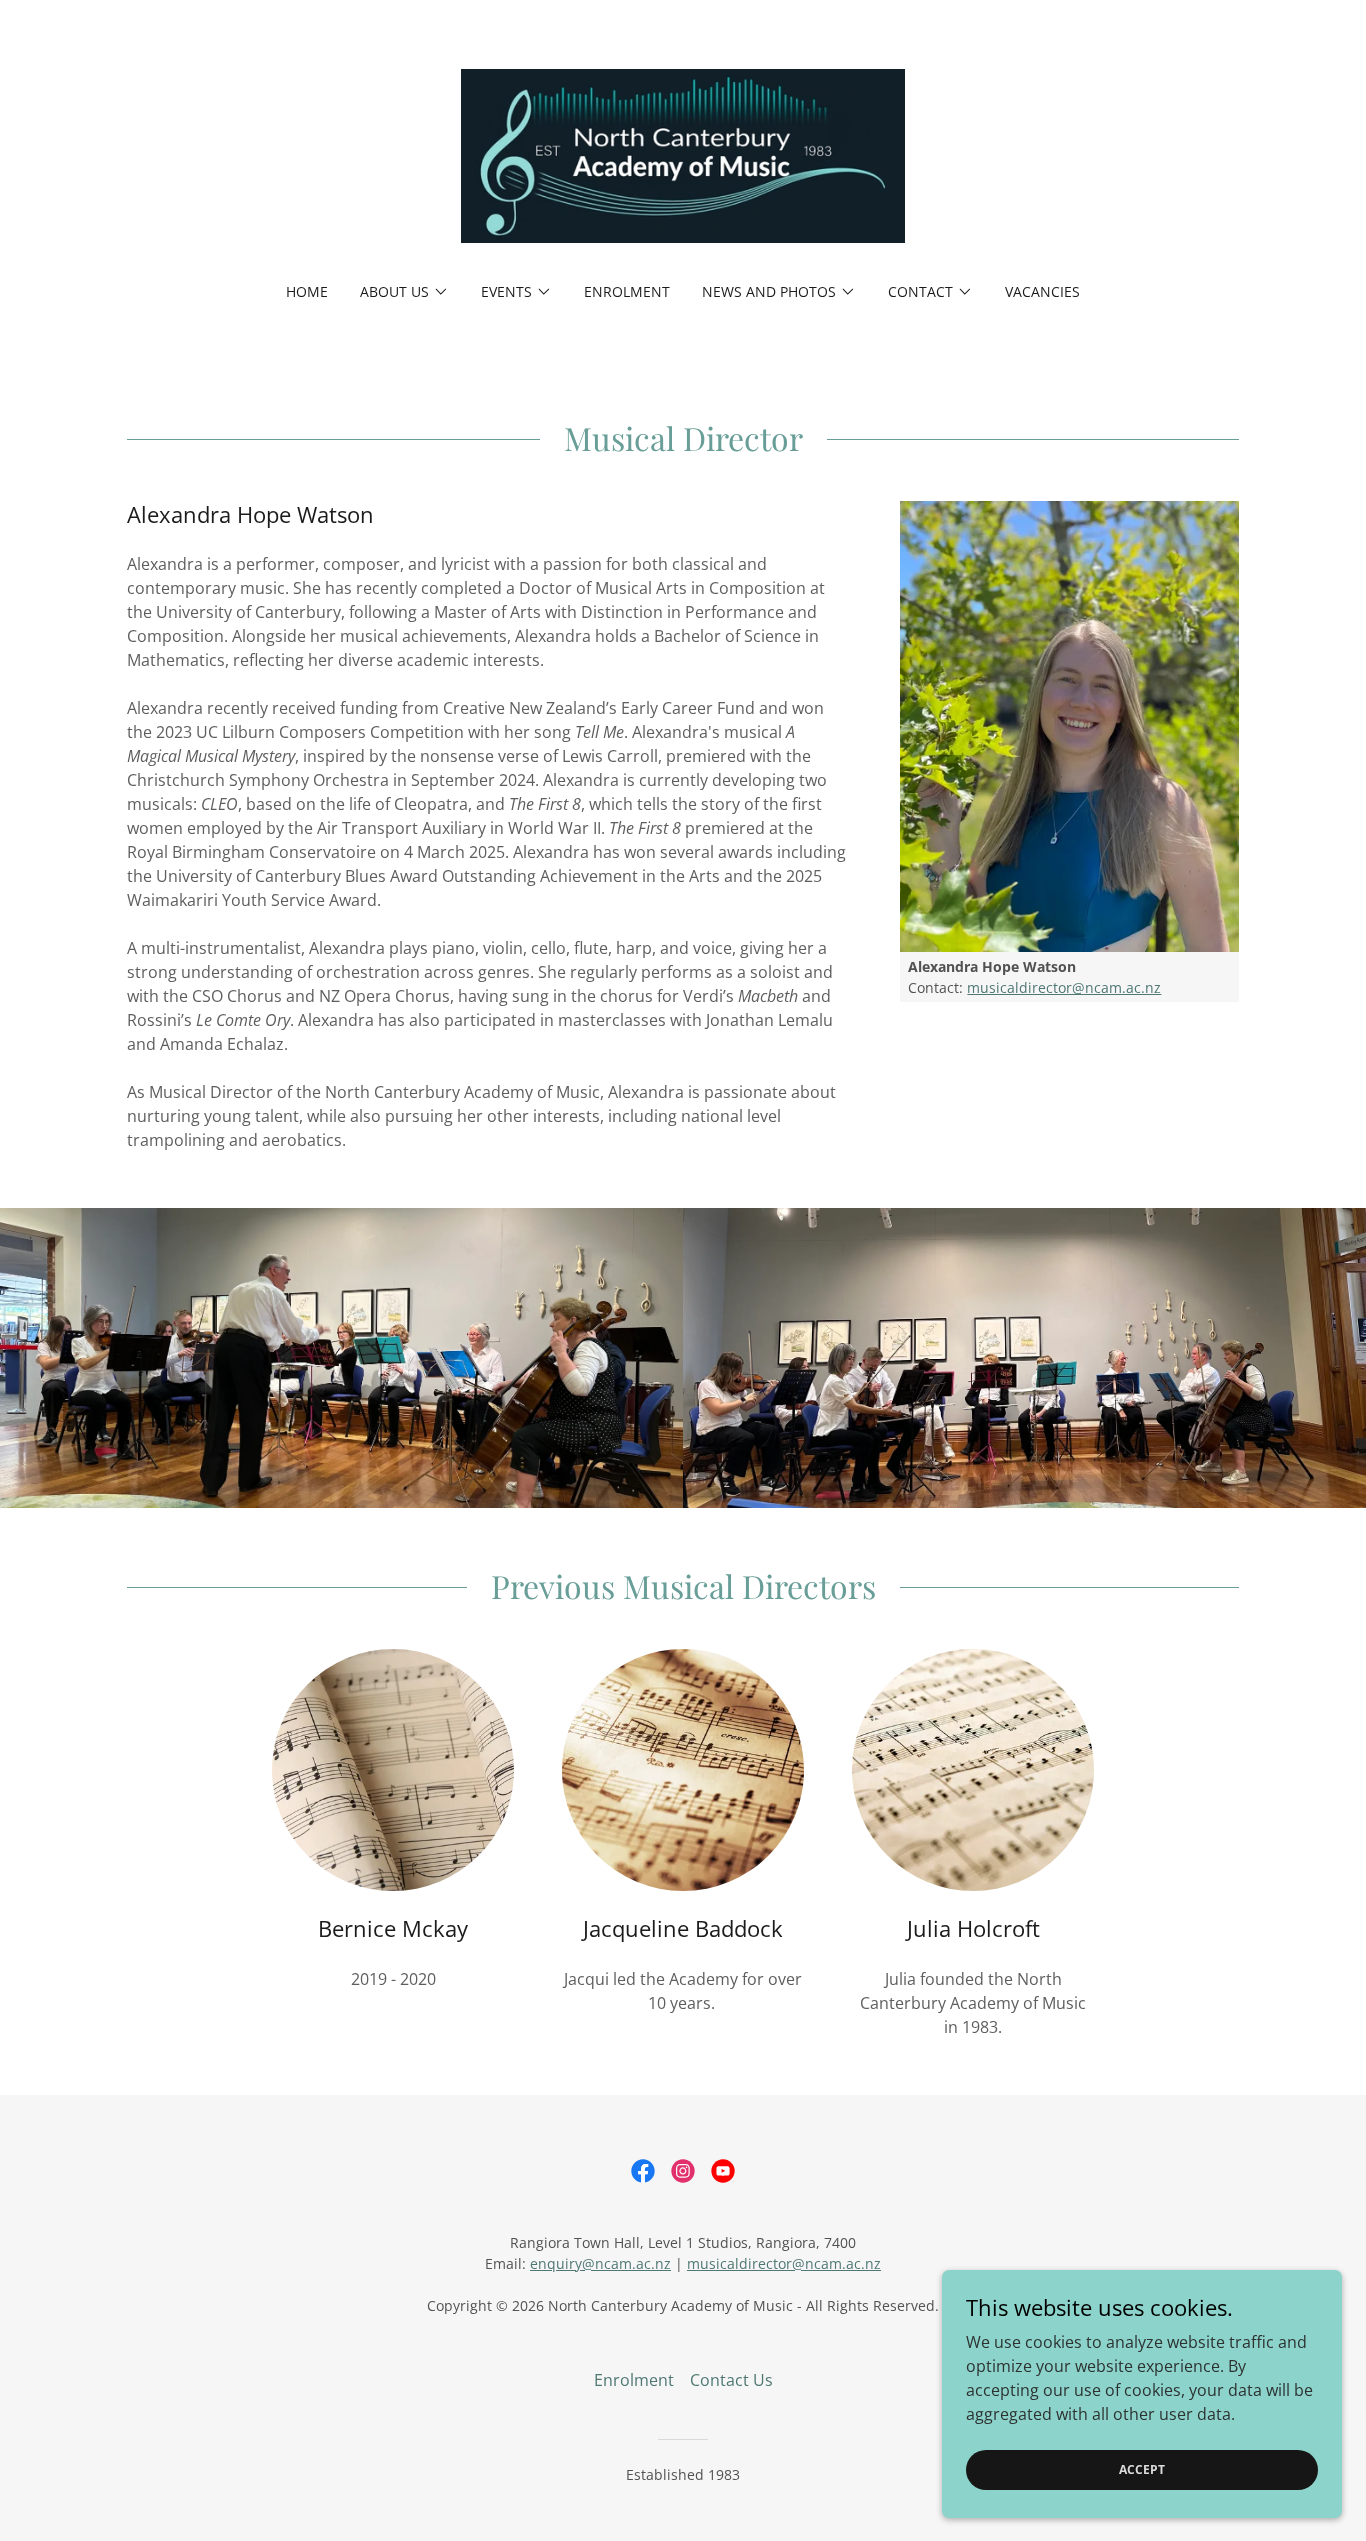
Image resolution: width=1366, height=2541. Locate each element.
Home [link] (307, 291)
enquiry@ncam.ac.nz (600, 2263)
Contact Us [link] (731, 2380)
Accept (1142, 2469)
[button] (404, 292)
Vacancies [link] (1042, 291)
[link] (683, 154)
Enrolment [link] (627, 291)
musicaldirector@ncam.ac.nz (1064, 987)
